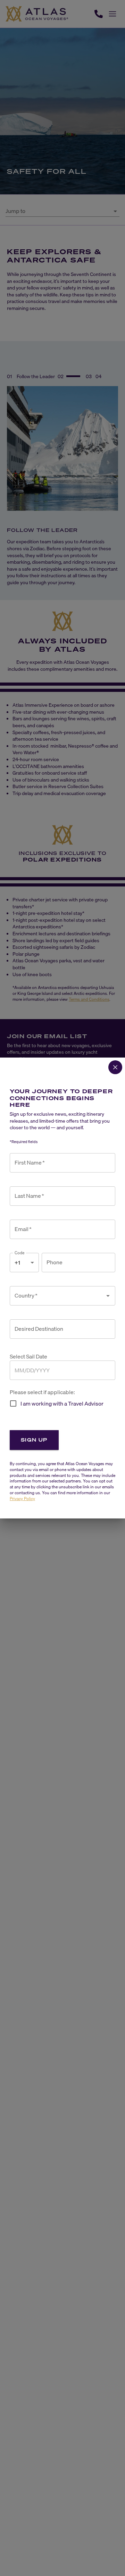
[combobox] (57, 1296)
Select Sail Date (28, 1357)
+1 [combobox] (17, 1263)
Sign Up (34, 1440)
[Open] (108, 1296)
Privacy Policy (22, 1499)
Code (20, 1253)
